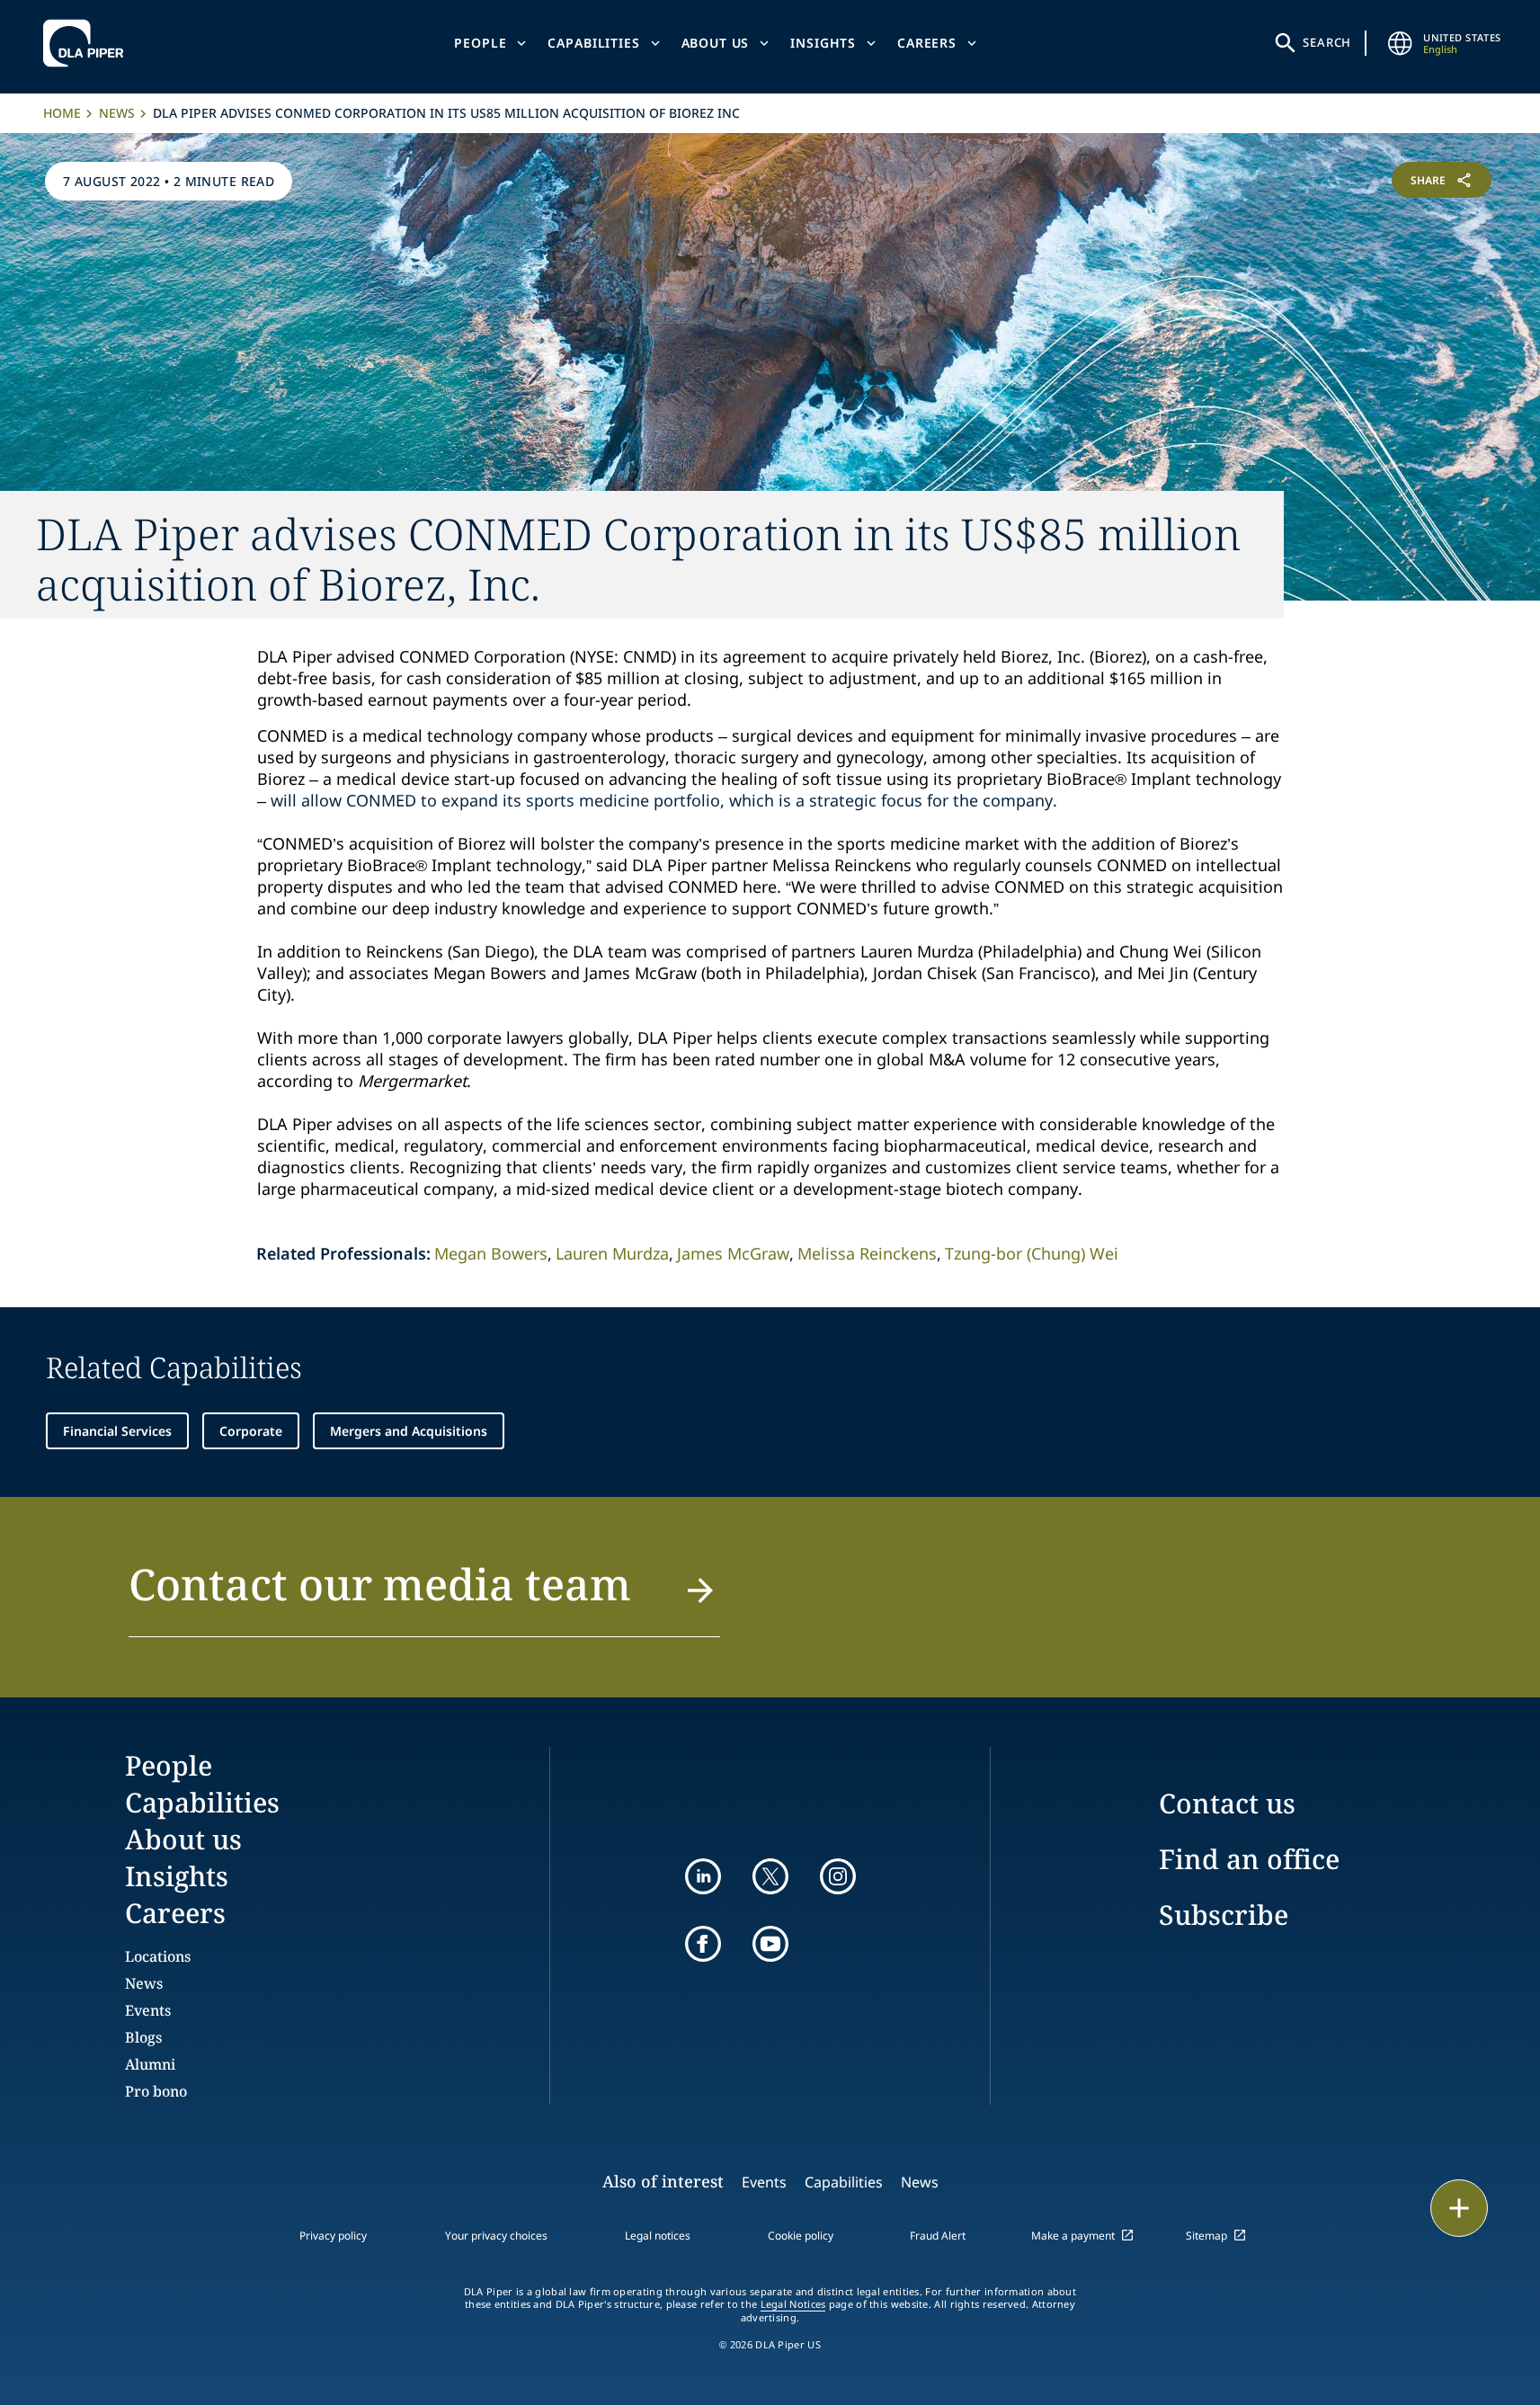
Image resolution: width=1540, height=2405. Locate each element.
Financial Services (117, 1431)
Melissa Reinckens (867, 1253)
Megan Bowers (491, 1253)
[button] (425, 1595)
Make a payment (1073, 2236)
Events (148, 2010)
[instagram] (838, 1876)
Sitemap (1206, 2236)
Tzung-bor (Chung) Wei (1032, 1253)
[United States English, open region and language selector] (1400, 43)
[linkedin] (703, 1876)
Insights (823, 43)
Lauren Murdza (612, 1253)
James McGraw (733, 1253)
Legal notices (658, 2236)
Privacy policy (333, 2236)
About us (716, 43)
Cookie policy (801, 2236)
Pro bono (156, 2091)
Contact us (1227, 1803)
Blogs (143, 2037)
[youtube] (770, 1944)
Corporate (251, 1431)
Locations (158, 1956)
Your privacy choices (496, 2236)
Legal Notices (793, 2304)
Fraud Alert (938, 2236)
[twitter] (770, 1876)
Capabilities (593, 43)
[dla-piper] (88, 43)
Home (62, 113)
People (480, 43)
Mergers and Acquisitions (409, 1431)
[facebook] (703, 1944)
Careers (927, 43)
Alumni (150, 2064)
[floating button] (1459, 2208)
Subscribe (1224, 1915)
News (117, 113)
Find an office (1249, 1859)
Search (1327, 42)
